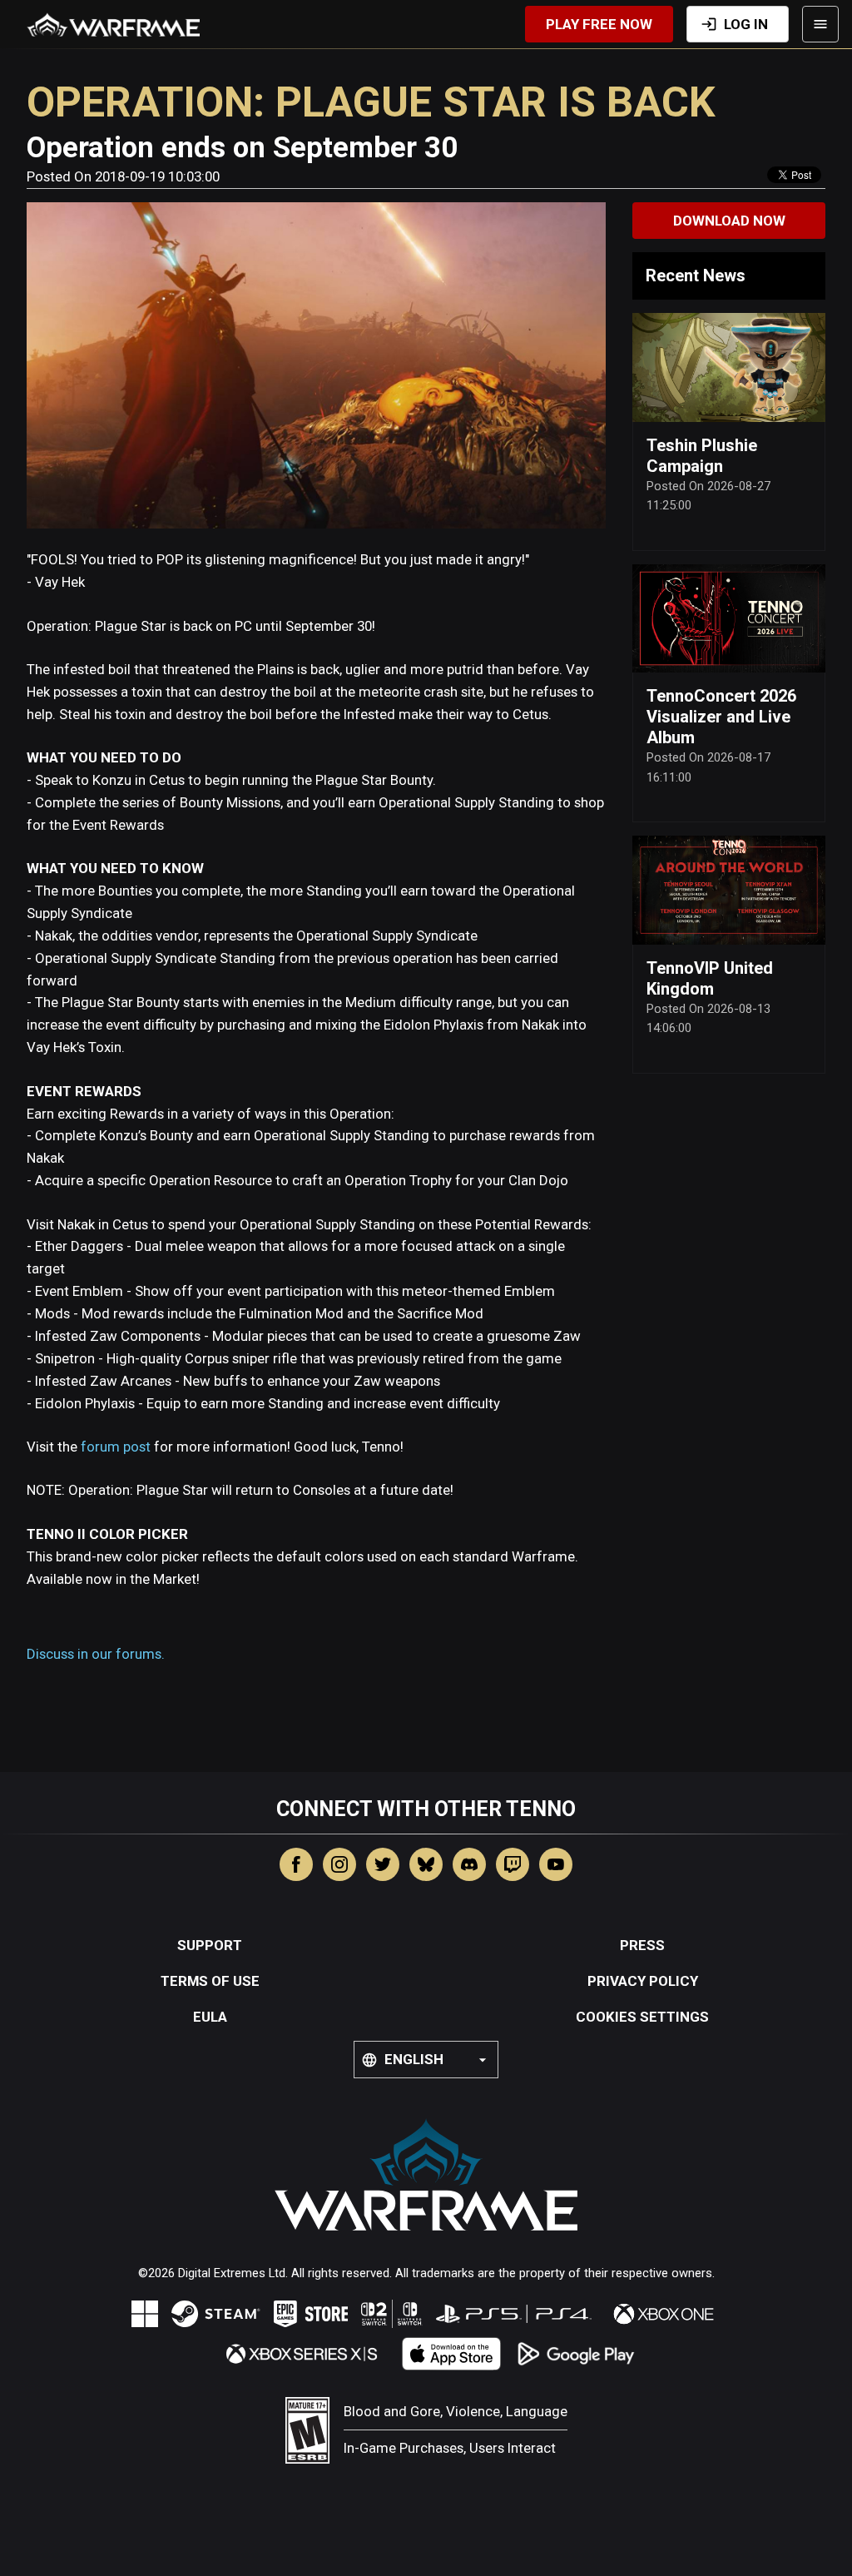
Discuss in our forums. (96, 1654)
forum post (116, 1447)
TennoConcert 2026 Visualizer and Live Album (721, 717)
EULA (210, 2017)
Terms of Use (210, 1981)
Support (210, 1945)
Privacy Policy (643, 1981)
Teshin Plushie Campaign (702, 456)
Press (642, 1945)
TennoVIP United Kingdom (710, 978)
